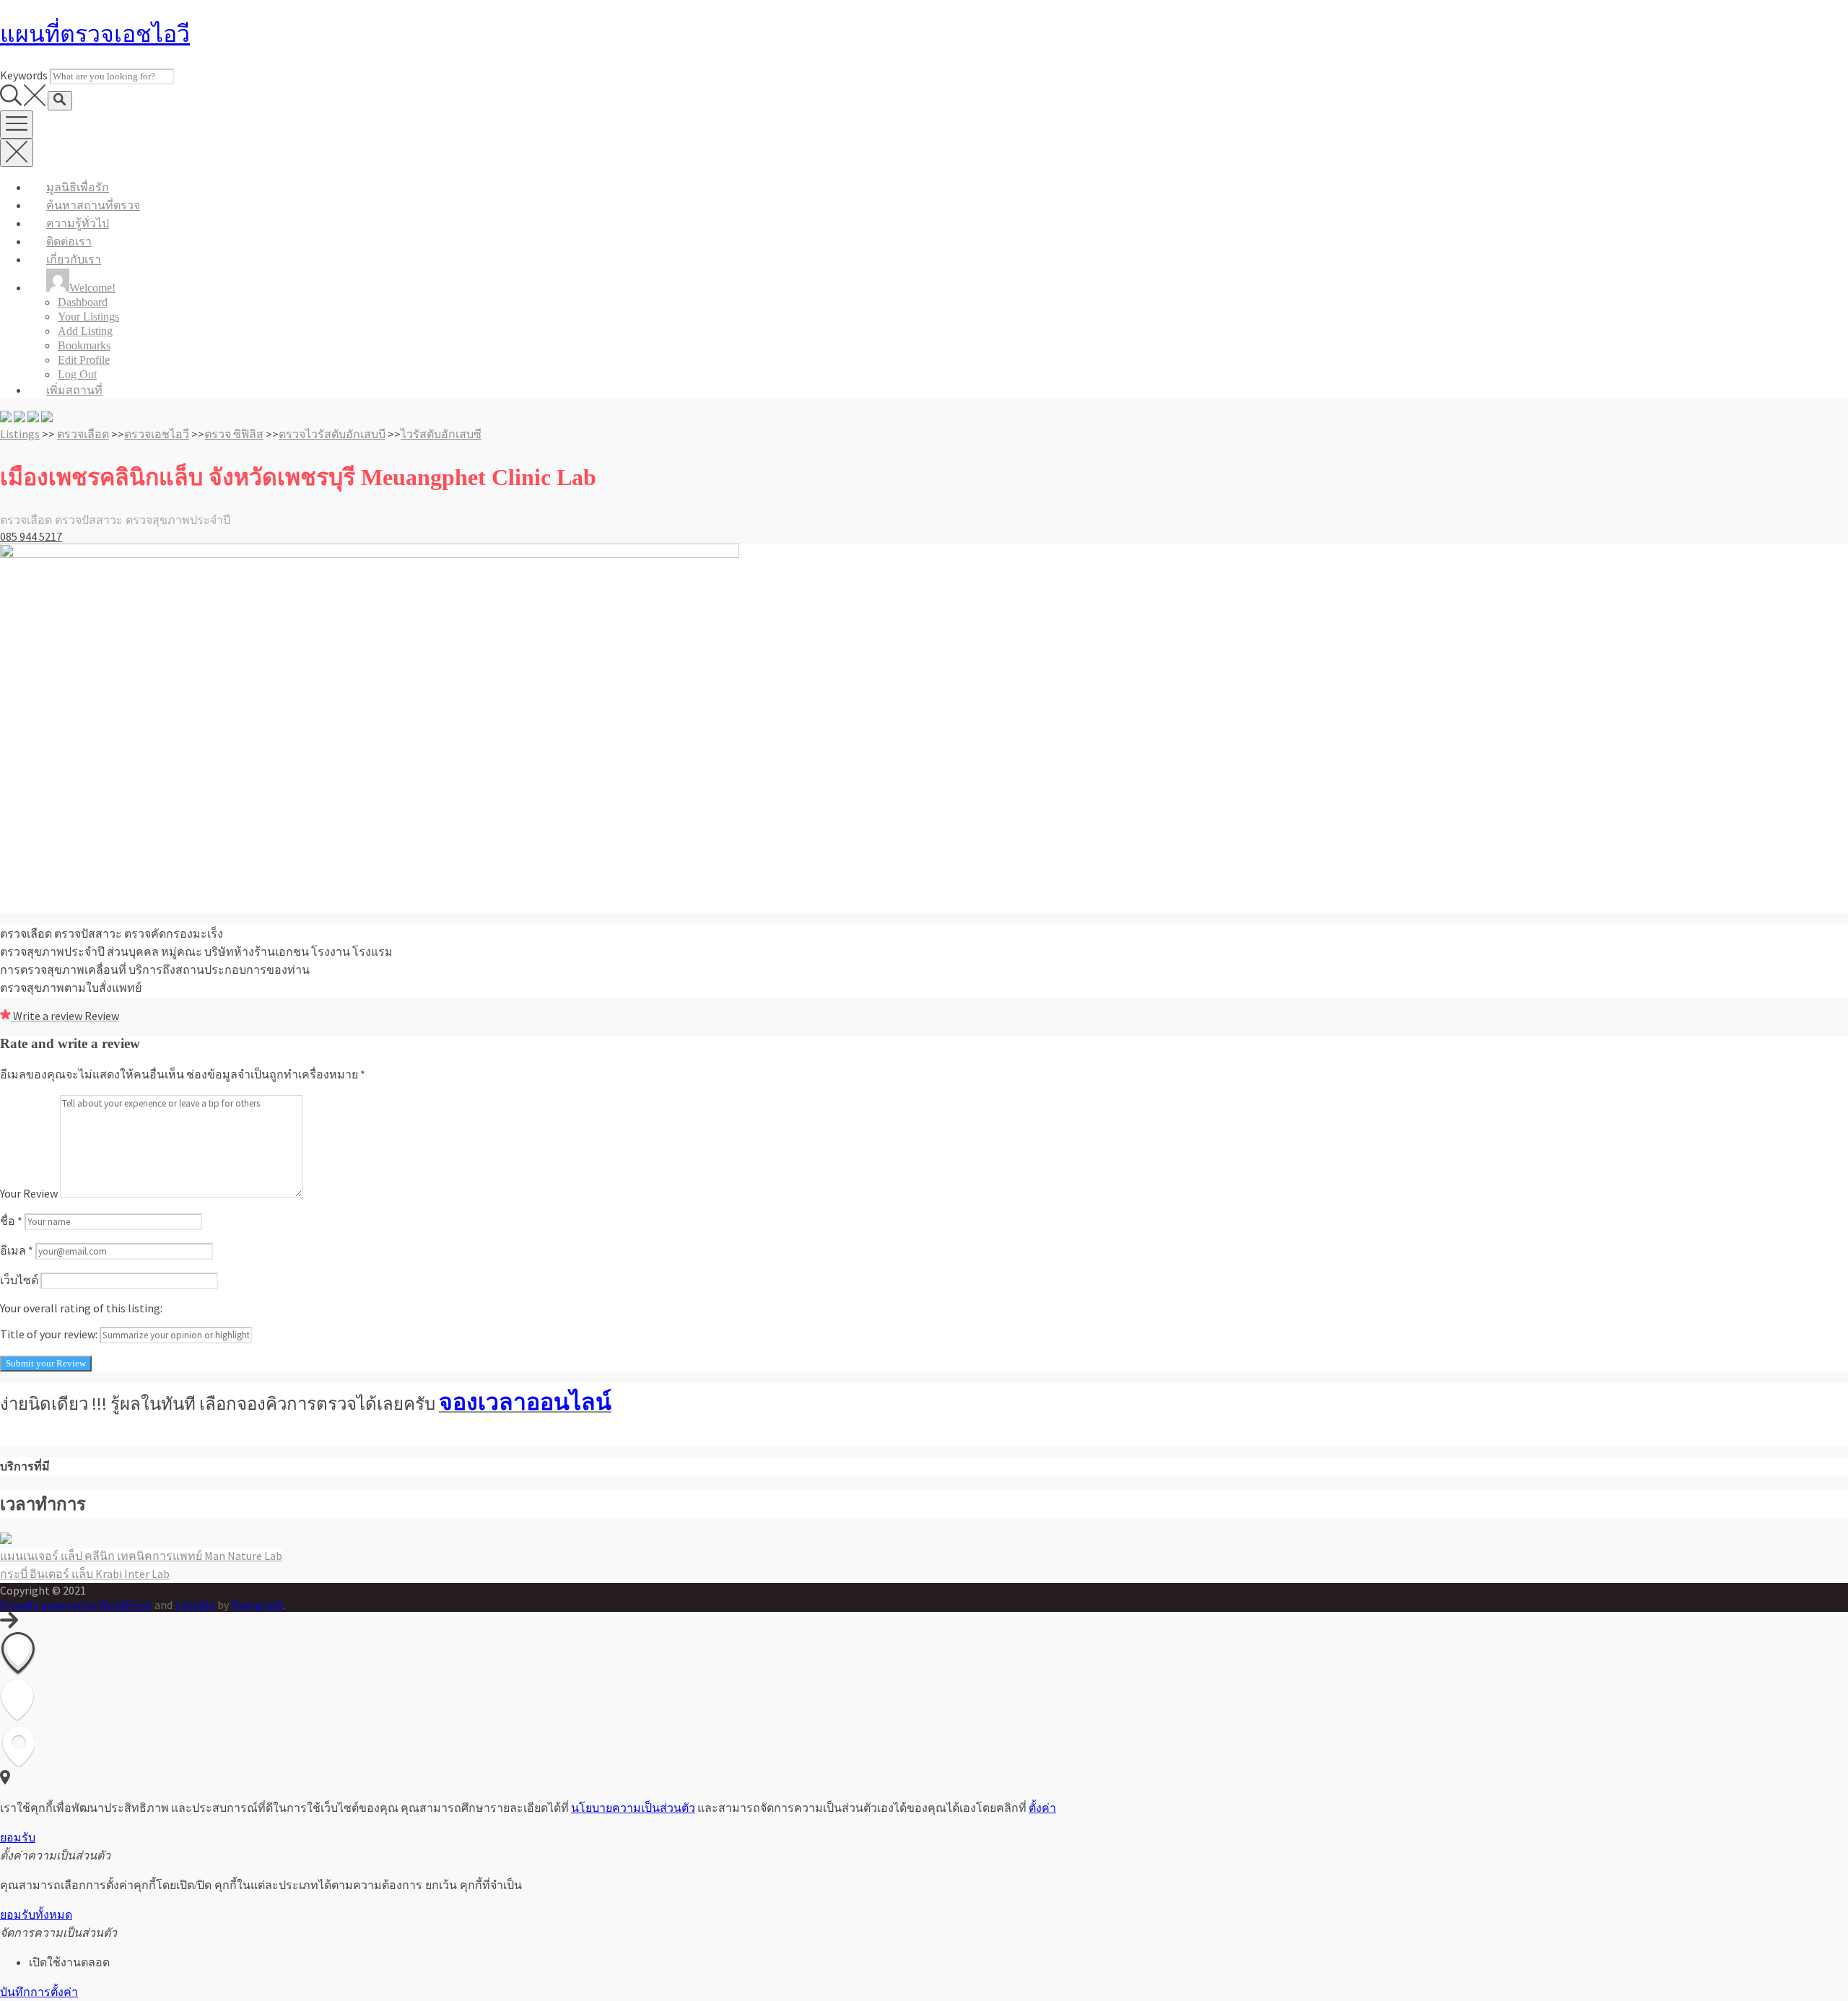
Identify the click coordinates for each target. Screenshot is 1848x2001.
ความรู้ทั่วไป (78, 223)
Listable (195, 1605)
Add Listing (85, 331)
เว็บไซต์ (19, 1280)
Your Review (29, 1193)
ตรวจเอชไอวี (157, 434)
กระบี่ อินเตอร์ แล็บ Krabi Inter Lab (85, 1574)
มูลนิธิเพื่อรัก (78, 187)
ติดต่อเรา (69, 241)
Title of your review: (49, 1334)
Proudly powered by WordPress (76, 1605)
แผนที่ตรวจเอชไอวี (95, 34)
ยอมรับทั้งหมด (36, 1915)
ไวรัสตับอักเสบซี (441, 434)
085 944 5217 (31, 536)
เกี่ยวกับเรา (74, 260)
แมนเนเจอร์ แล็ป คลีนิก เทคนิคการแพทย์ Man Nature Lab (141, 1556)
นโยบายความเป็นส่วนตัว (633, 1808)
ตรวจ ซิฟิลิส (234, 434)
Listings (20, 434)
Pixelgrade (257, 1605)
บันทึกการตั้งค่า (39, 1992)
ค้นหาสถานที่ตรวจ (93, 205)
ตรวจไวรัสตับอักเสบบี (332, 434)
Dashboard (83, 302)
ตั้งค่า (1042, 1808)
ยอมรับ (18, 1837)
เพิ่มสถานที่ (74, 390)
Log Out (77, 374)
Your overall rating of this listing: (81, 1308)
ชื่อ (11, 1221)
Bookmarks (84, 345)
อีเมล (17, 1250)
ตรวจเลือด (83, 434)
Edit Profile (84, 360)
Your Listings (88, 317)
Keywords (24, 75)
